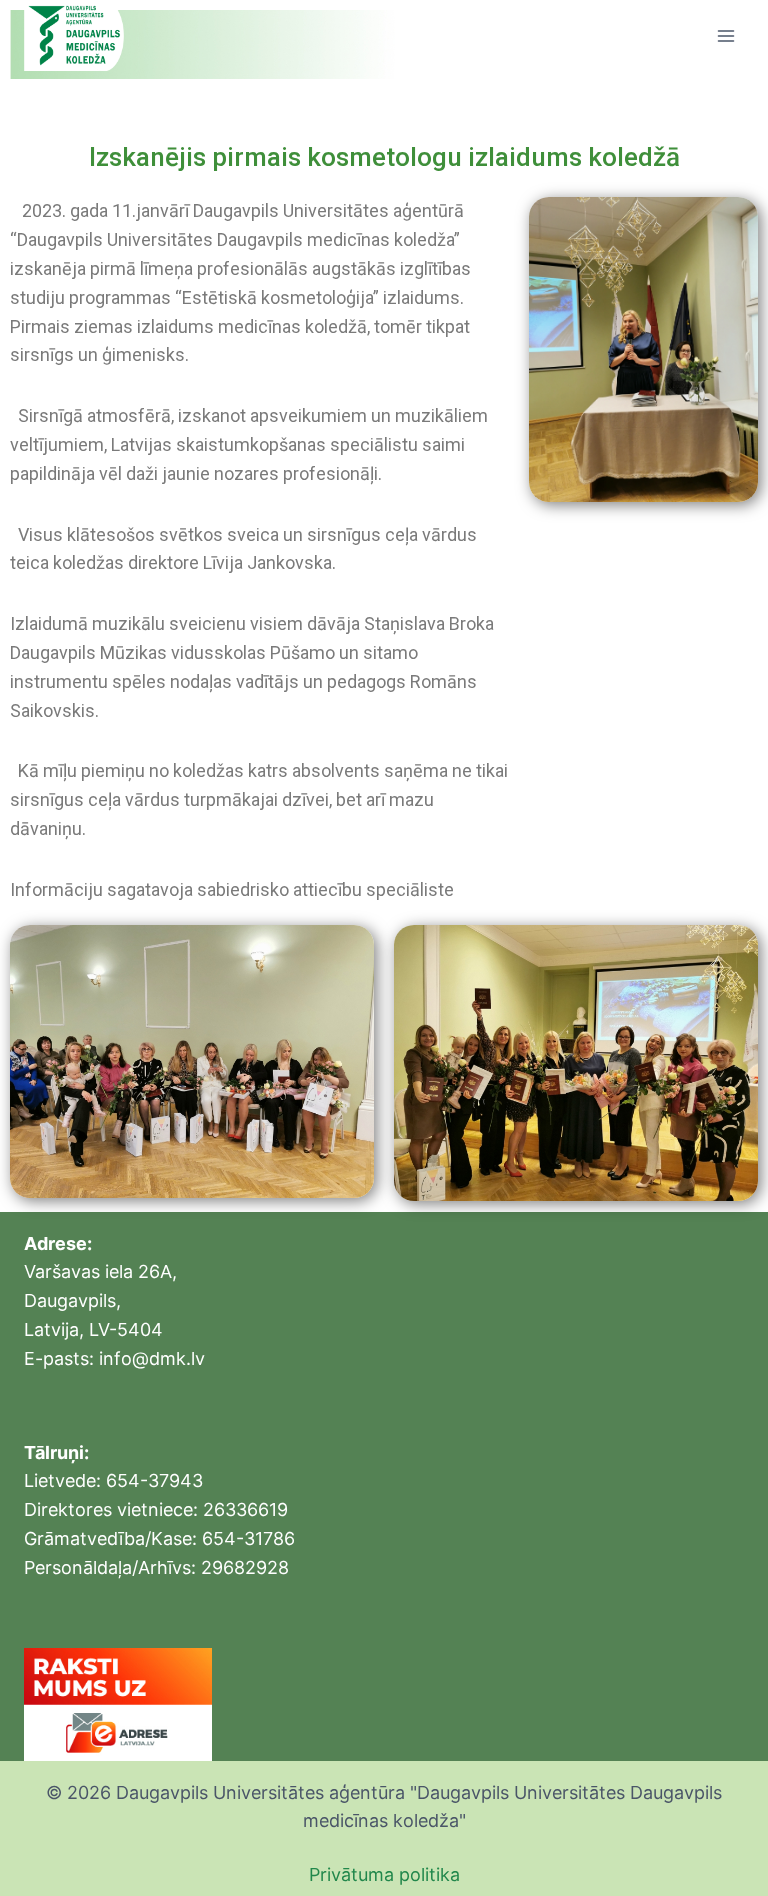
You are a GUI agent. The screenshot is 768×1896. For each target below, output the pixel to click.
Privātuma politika (384, 1874)
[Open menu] (725, 35)
